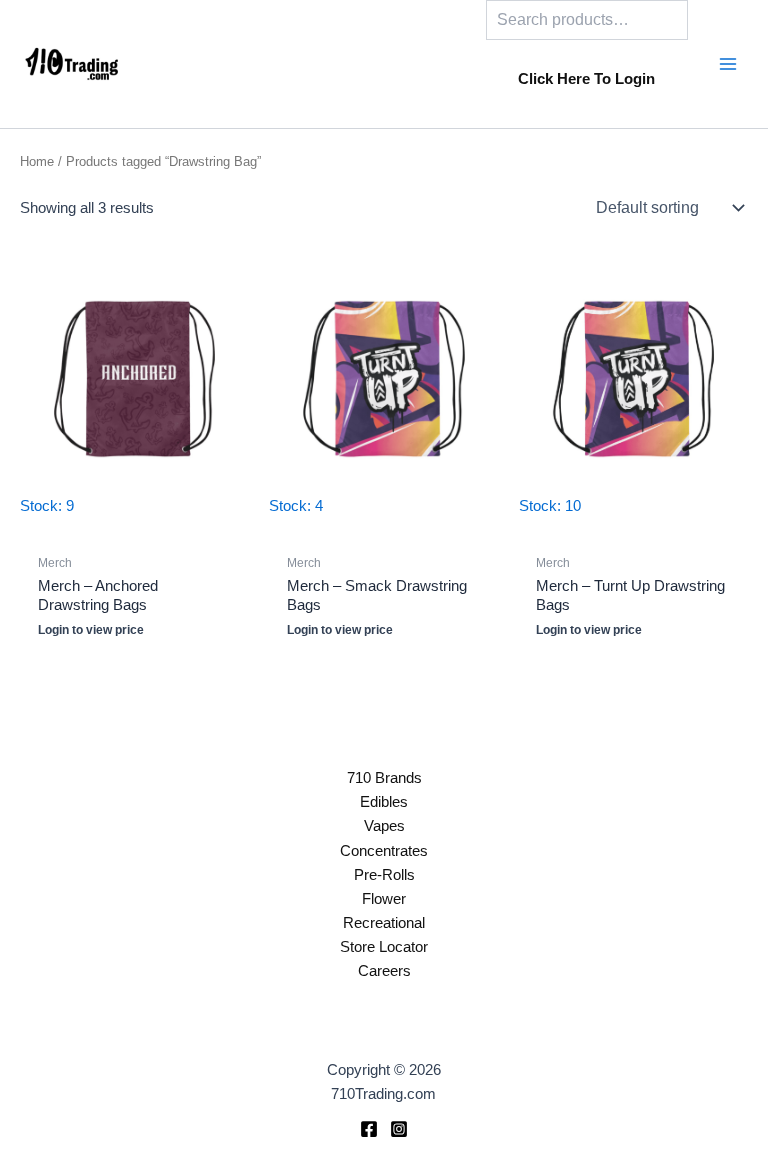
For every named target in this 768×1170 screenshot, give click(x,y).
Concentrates (384, 851)
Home (37, 161)
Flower (384, 899)
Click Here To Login (586, 79)
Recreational (384, 923)
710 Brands (384, 778)
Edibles (384, 802)
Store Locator (384, 947)
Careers (384, 971)
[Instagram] (399, 1129)
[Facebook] (369, 1129)
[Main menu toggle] (728, 64)
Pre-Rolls (384, 875)
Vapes (384, 826)
